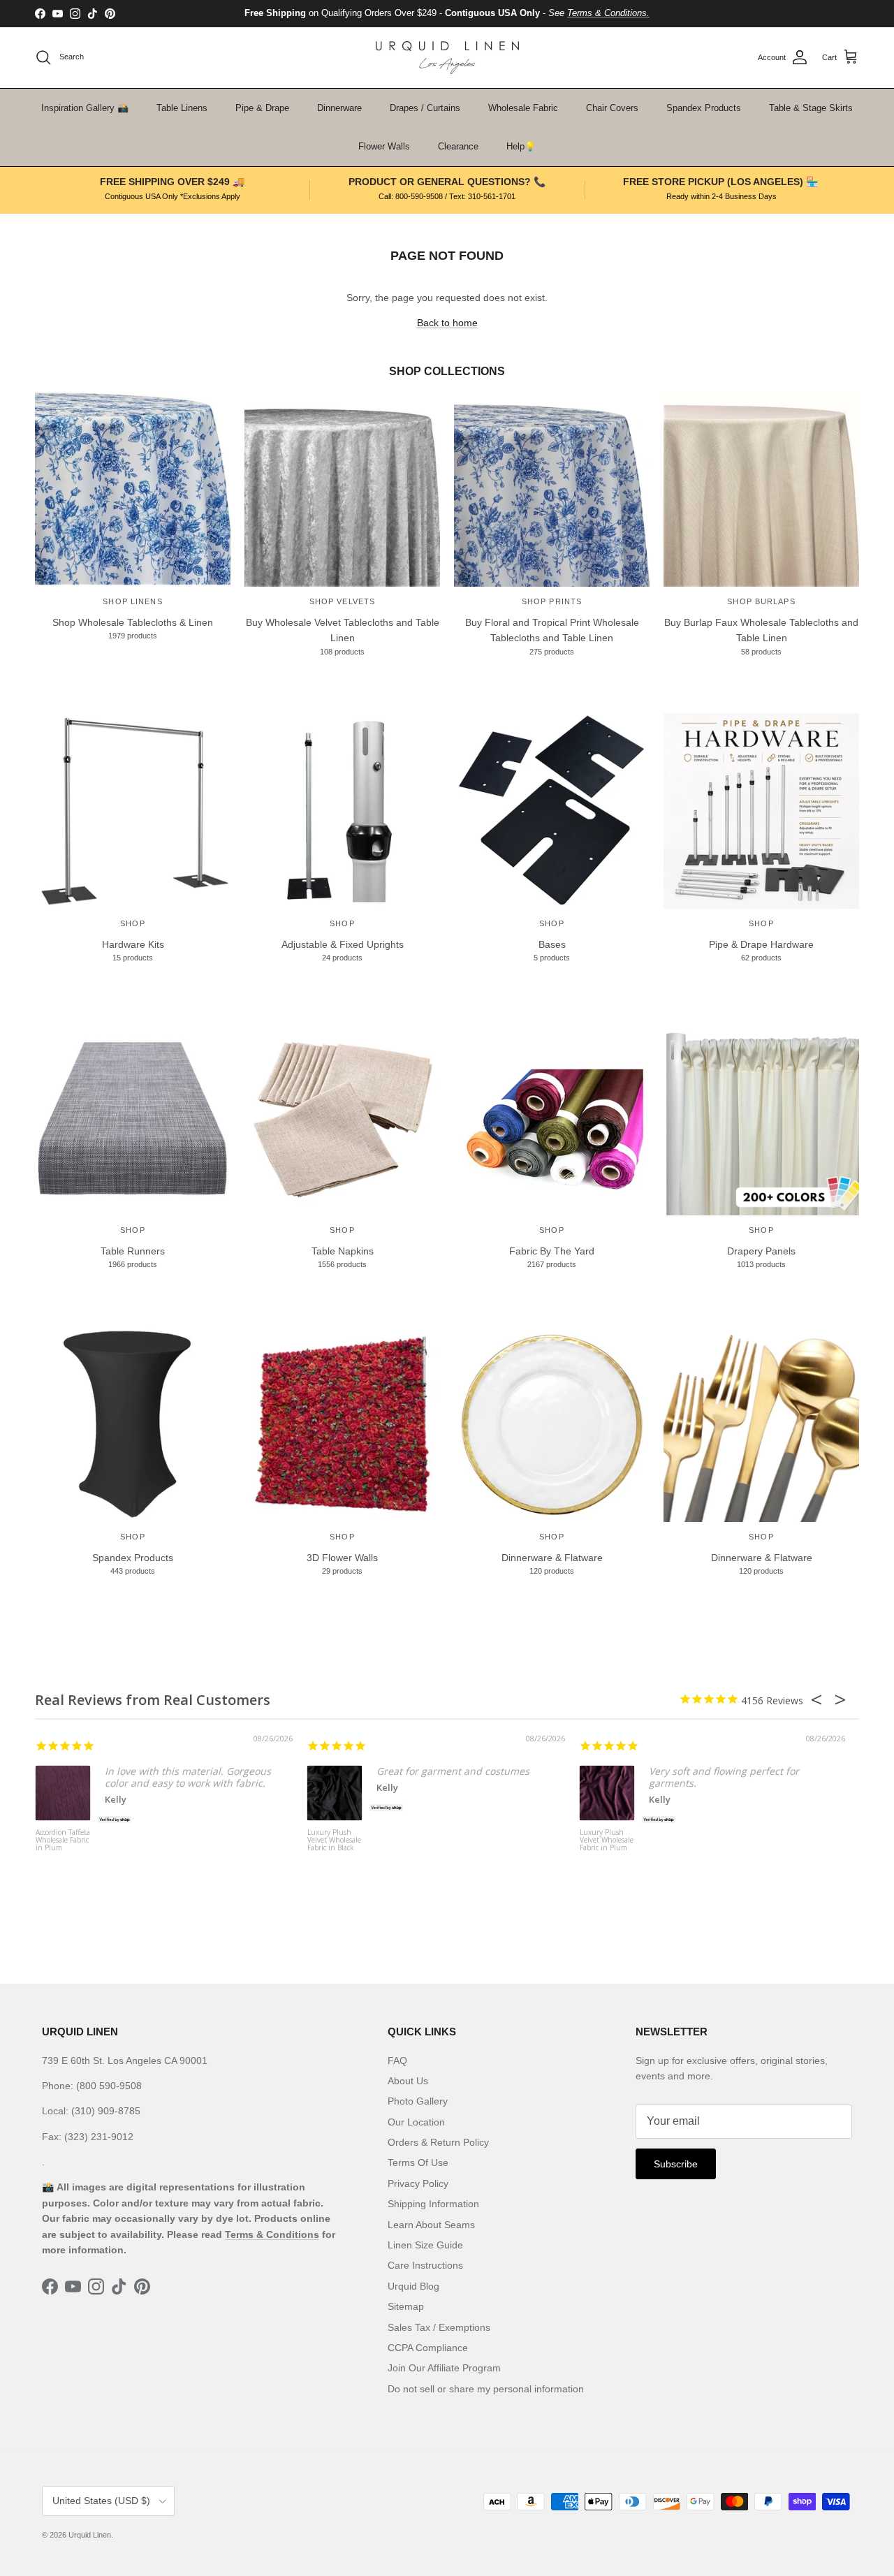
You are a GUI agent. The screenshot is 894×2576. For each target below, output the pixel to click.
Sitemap (406, 2306)
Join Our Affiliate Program (444, 2368)
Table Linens (182, 108)
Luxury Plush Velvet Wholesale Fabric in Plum (607, 1840)
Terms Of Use (418, 2162)
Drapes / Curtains (425, 108)
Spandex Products (704, 108)
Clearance (458, 146)
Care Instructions (425, 2265)
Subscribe (676, 2164)
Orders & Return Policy (438, 2142)
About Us (408, 2081)
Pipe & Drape (262, 108)
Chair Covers (612, 108)
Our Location (416, 2122)
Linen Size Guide (425, 2245)
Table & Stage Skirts (811, 108)
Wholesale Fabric (523, 108)
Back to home (447, 323)
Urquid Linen (90, 2535)
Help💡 (521, 146)
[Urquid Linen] (447, 58)
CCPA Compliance (428, 2348)
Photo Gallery (418, 2101)
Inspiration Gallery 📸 (85, 108)
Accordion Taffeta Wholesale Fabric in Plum (63, 1840)
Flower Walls (384, 146)
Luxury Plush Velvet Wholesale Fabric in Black (334, 1840)
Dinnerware (339, 108)
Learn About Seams (431, 2225)
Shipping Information (433, 2204)
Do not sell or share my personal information (486, 2389)
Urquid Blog (413, 2286)
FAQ (397, 2061)
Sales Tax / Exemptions (439, 2327)
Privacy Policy (418, 2183)
